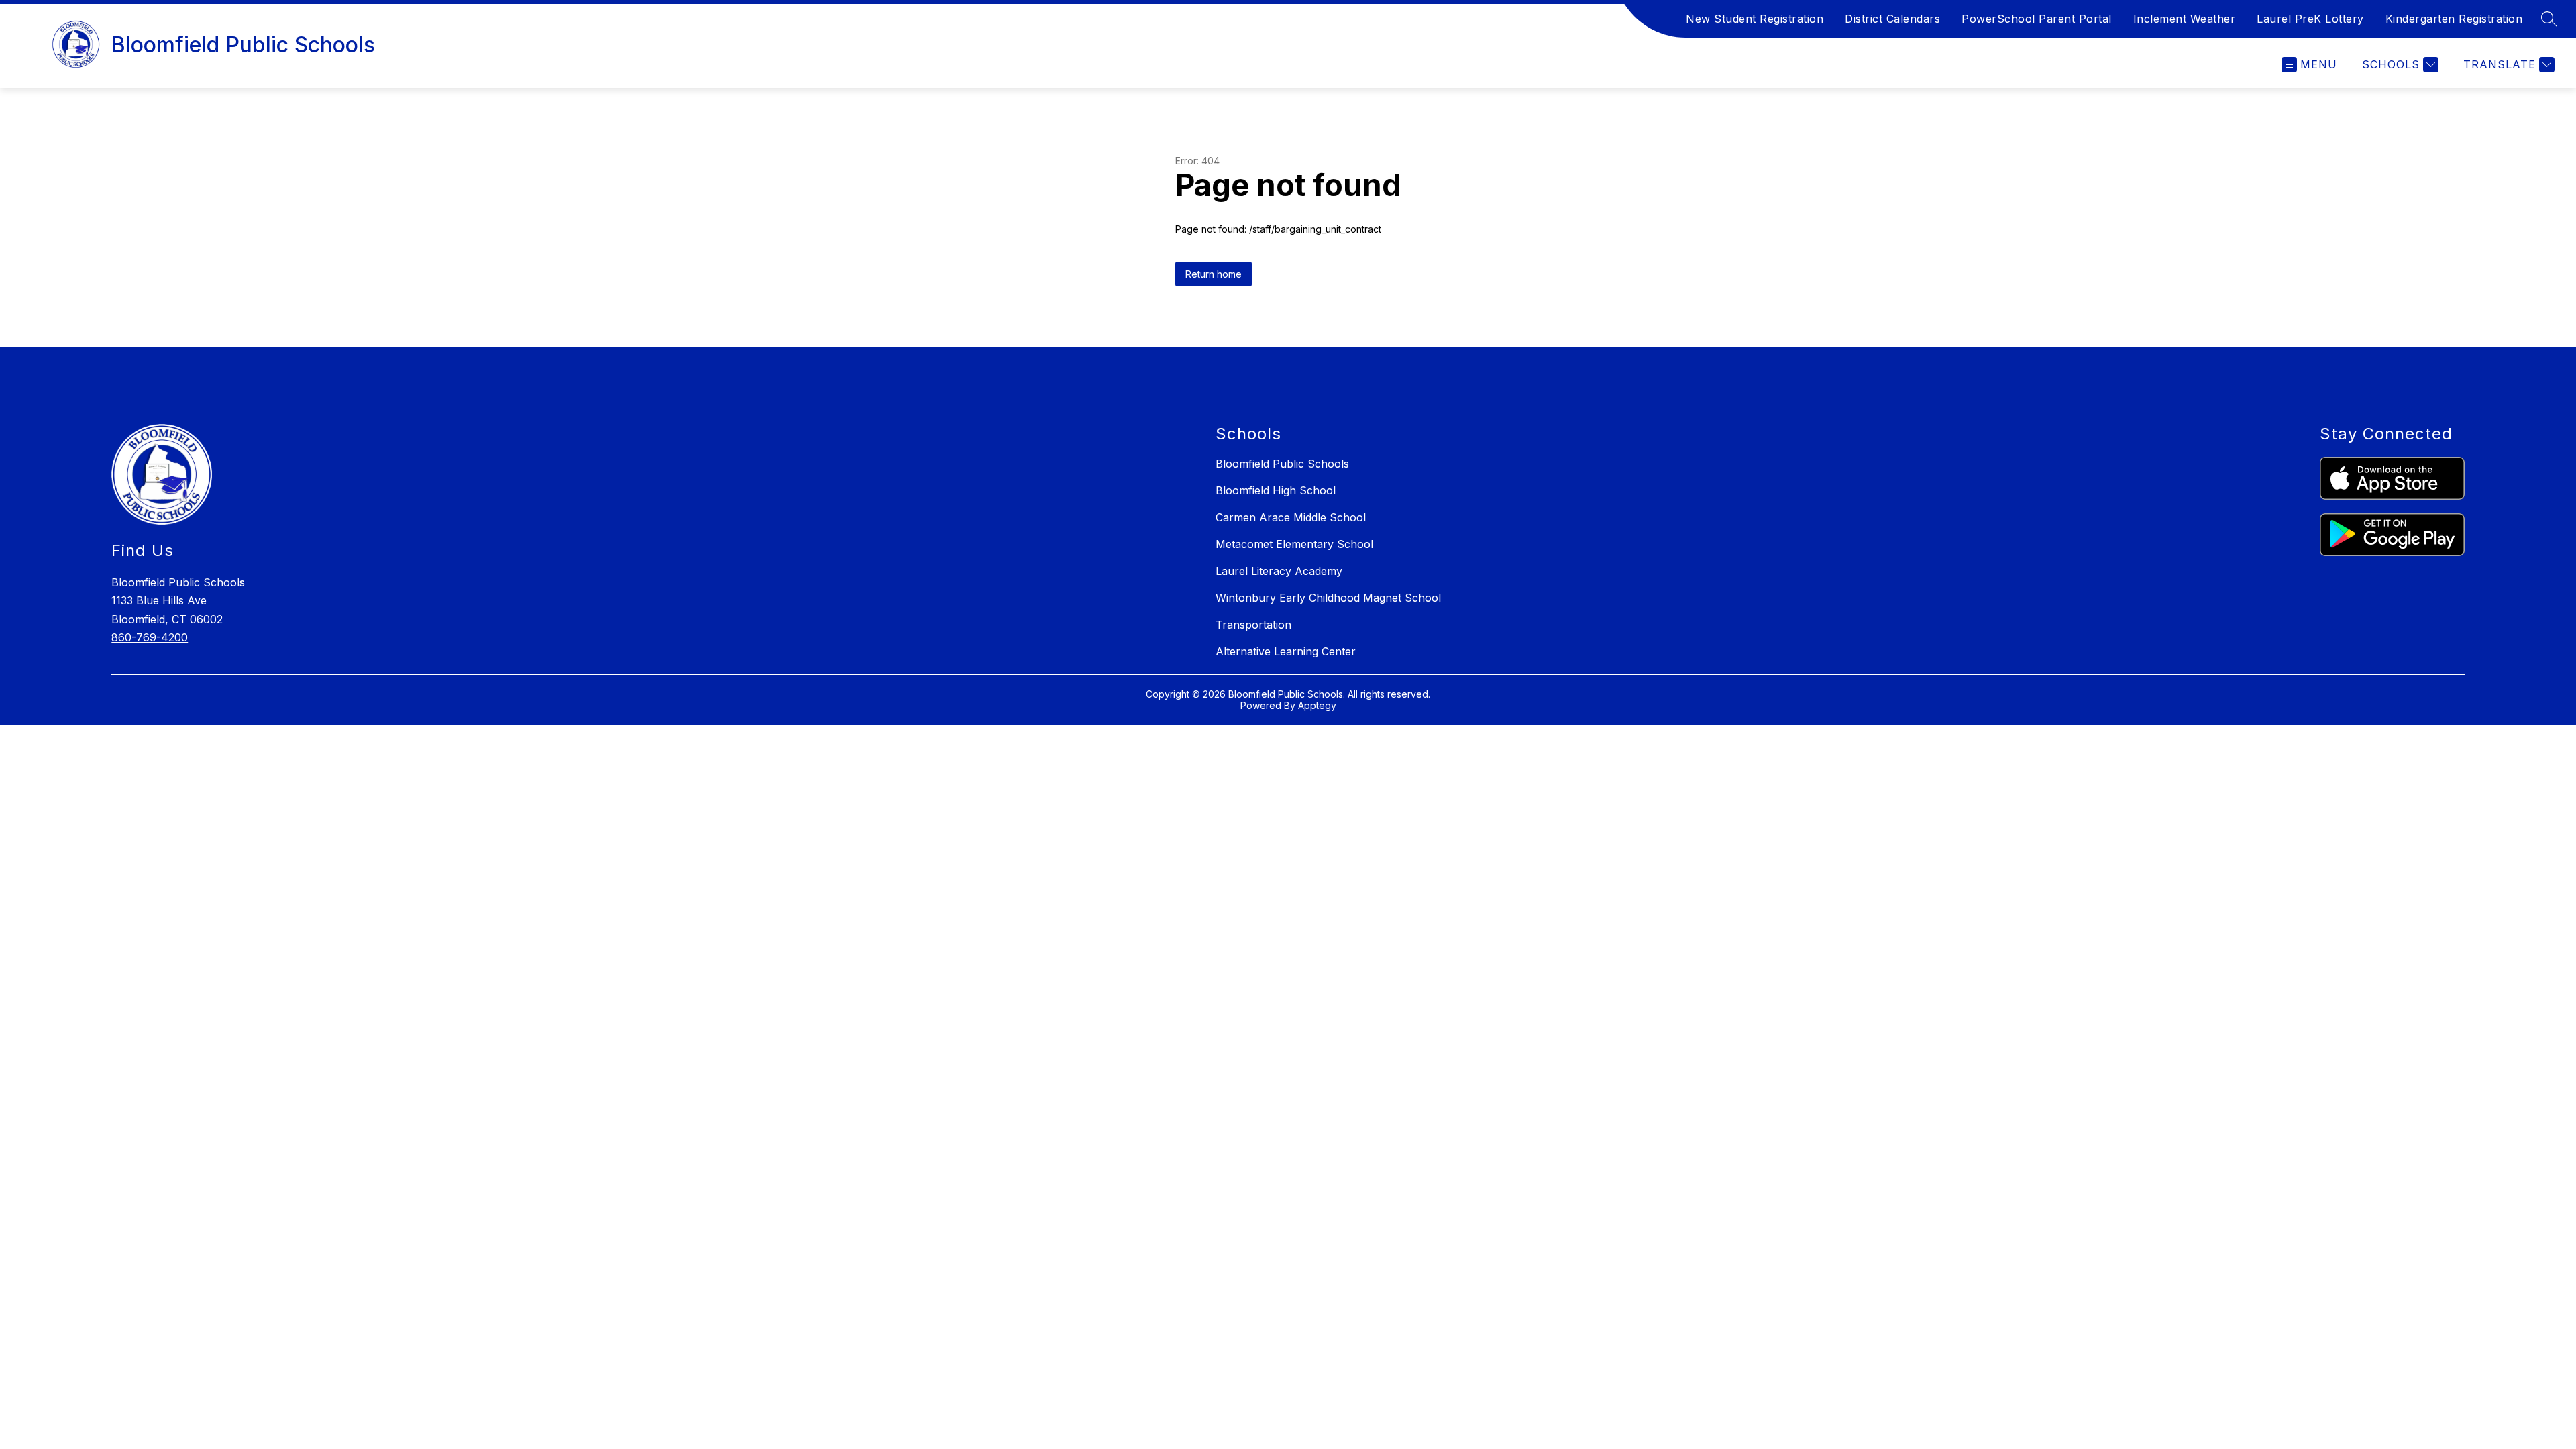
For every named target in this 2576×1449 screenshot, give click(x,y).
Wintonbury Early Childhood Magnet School (1328, 598)
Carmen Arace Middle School (1291, 517)
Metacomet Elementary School (1294, 544)
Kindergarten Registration (2454, 19)
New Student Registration (1755, 19)
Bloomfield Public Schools (1282, 464)
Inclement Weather (2185, 19)
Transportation (1253, 625)
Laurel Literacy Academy (1279, 571)
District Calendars (1892, 19)
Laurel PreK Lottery (2310, 19)
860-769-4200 (150, 637)
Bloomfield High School (1276, 490)
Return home (1214, 274)
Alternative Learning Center (1286, 651)
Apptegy (1317, 705)
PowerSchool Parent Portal (2037, 19)
